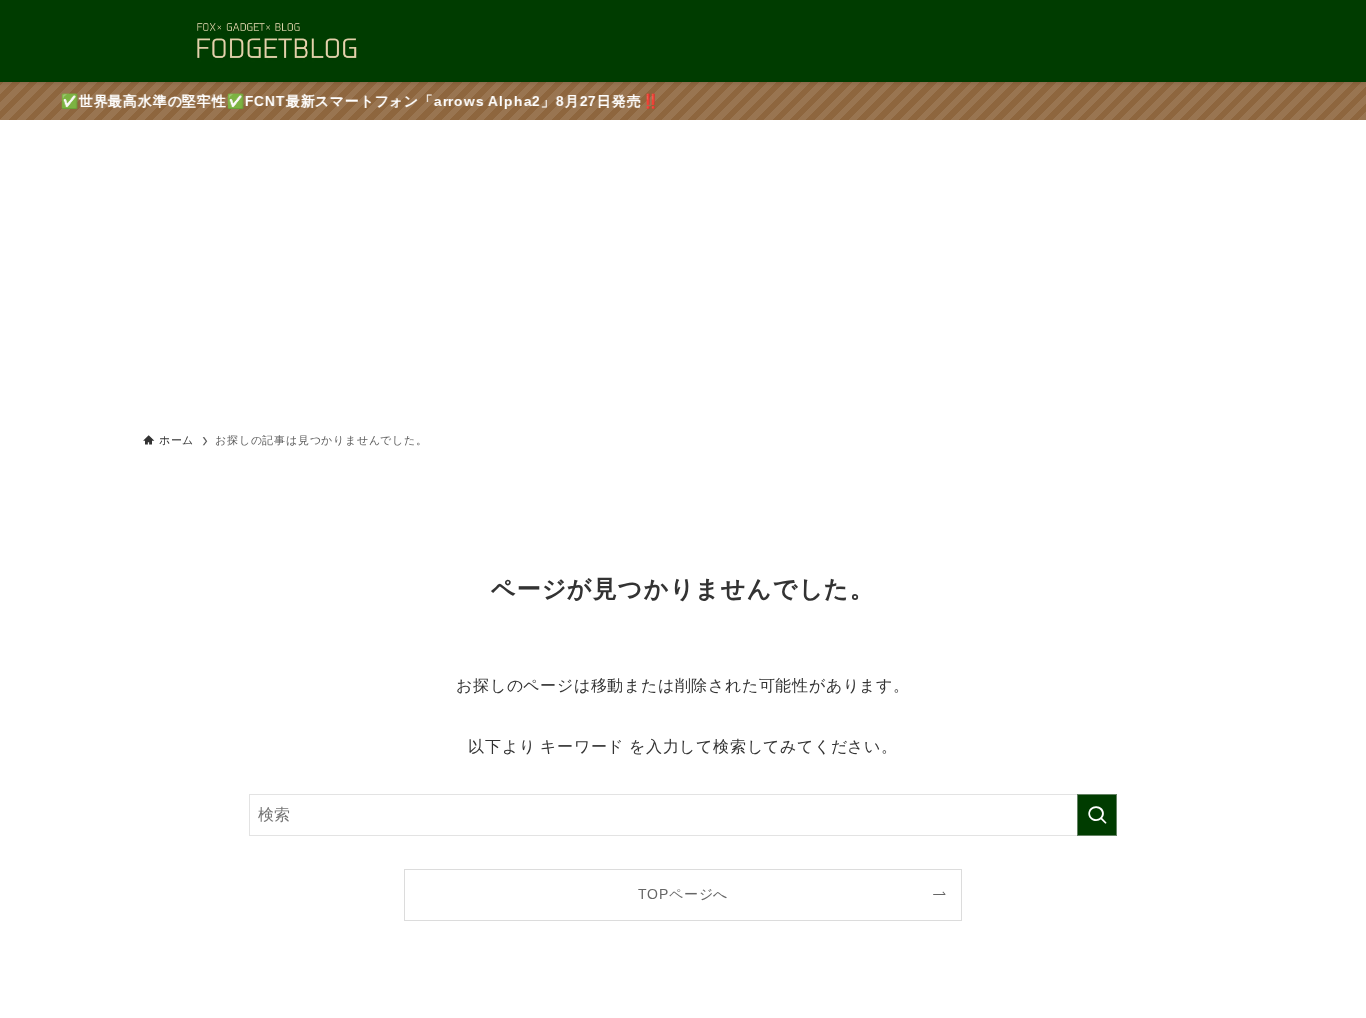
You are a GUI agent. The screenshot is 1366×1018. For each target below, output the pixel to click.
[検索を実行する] (1097, 815)
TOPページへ (683, 894)
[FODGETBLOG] (276, 41)
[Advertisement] (683, 270)
